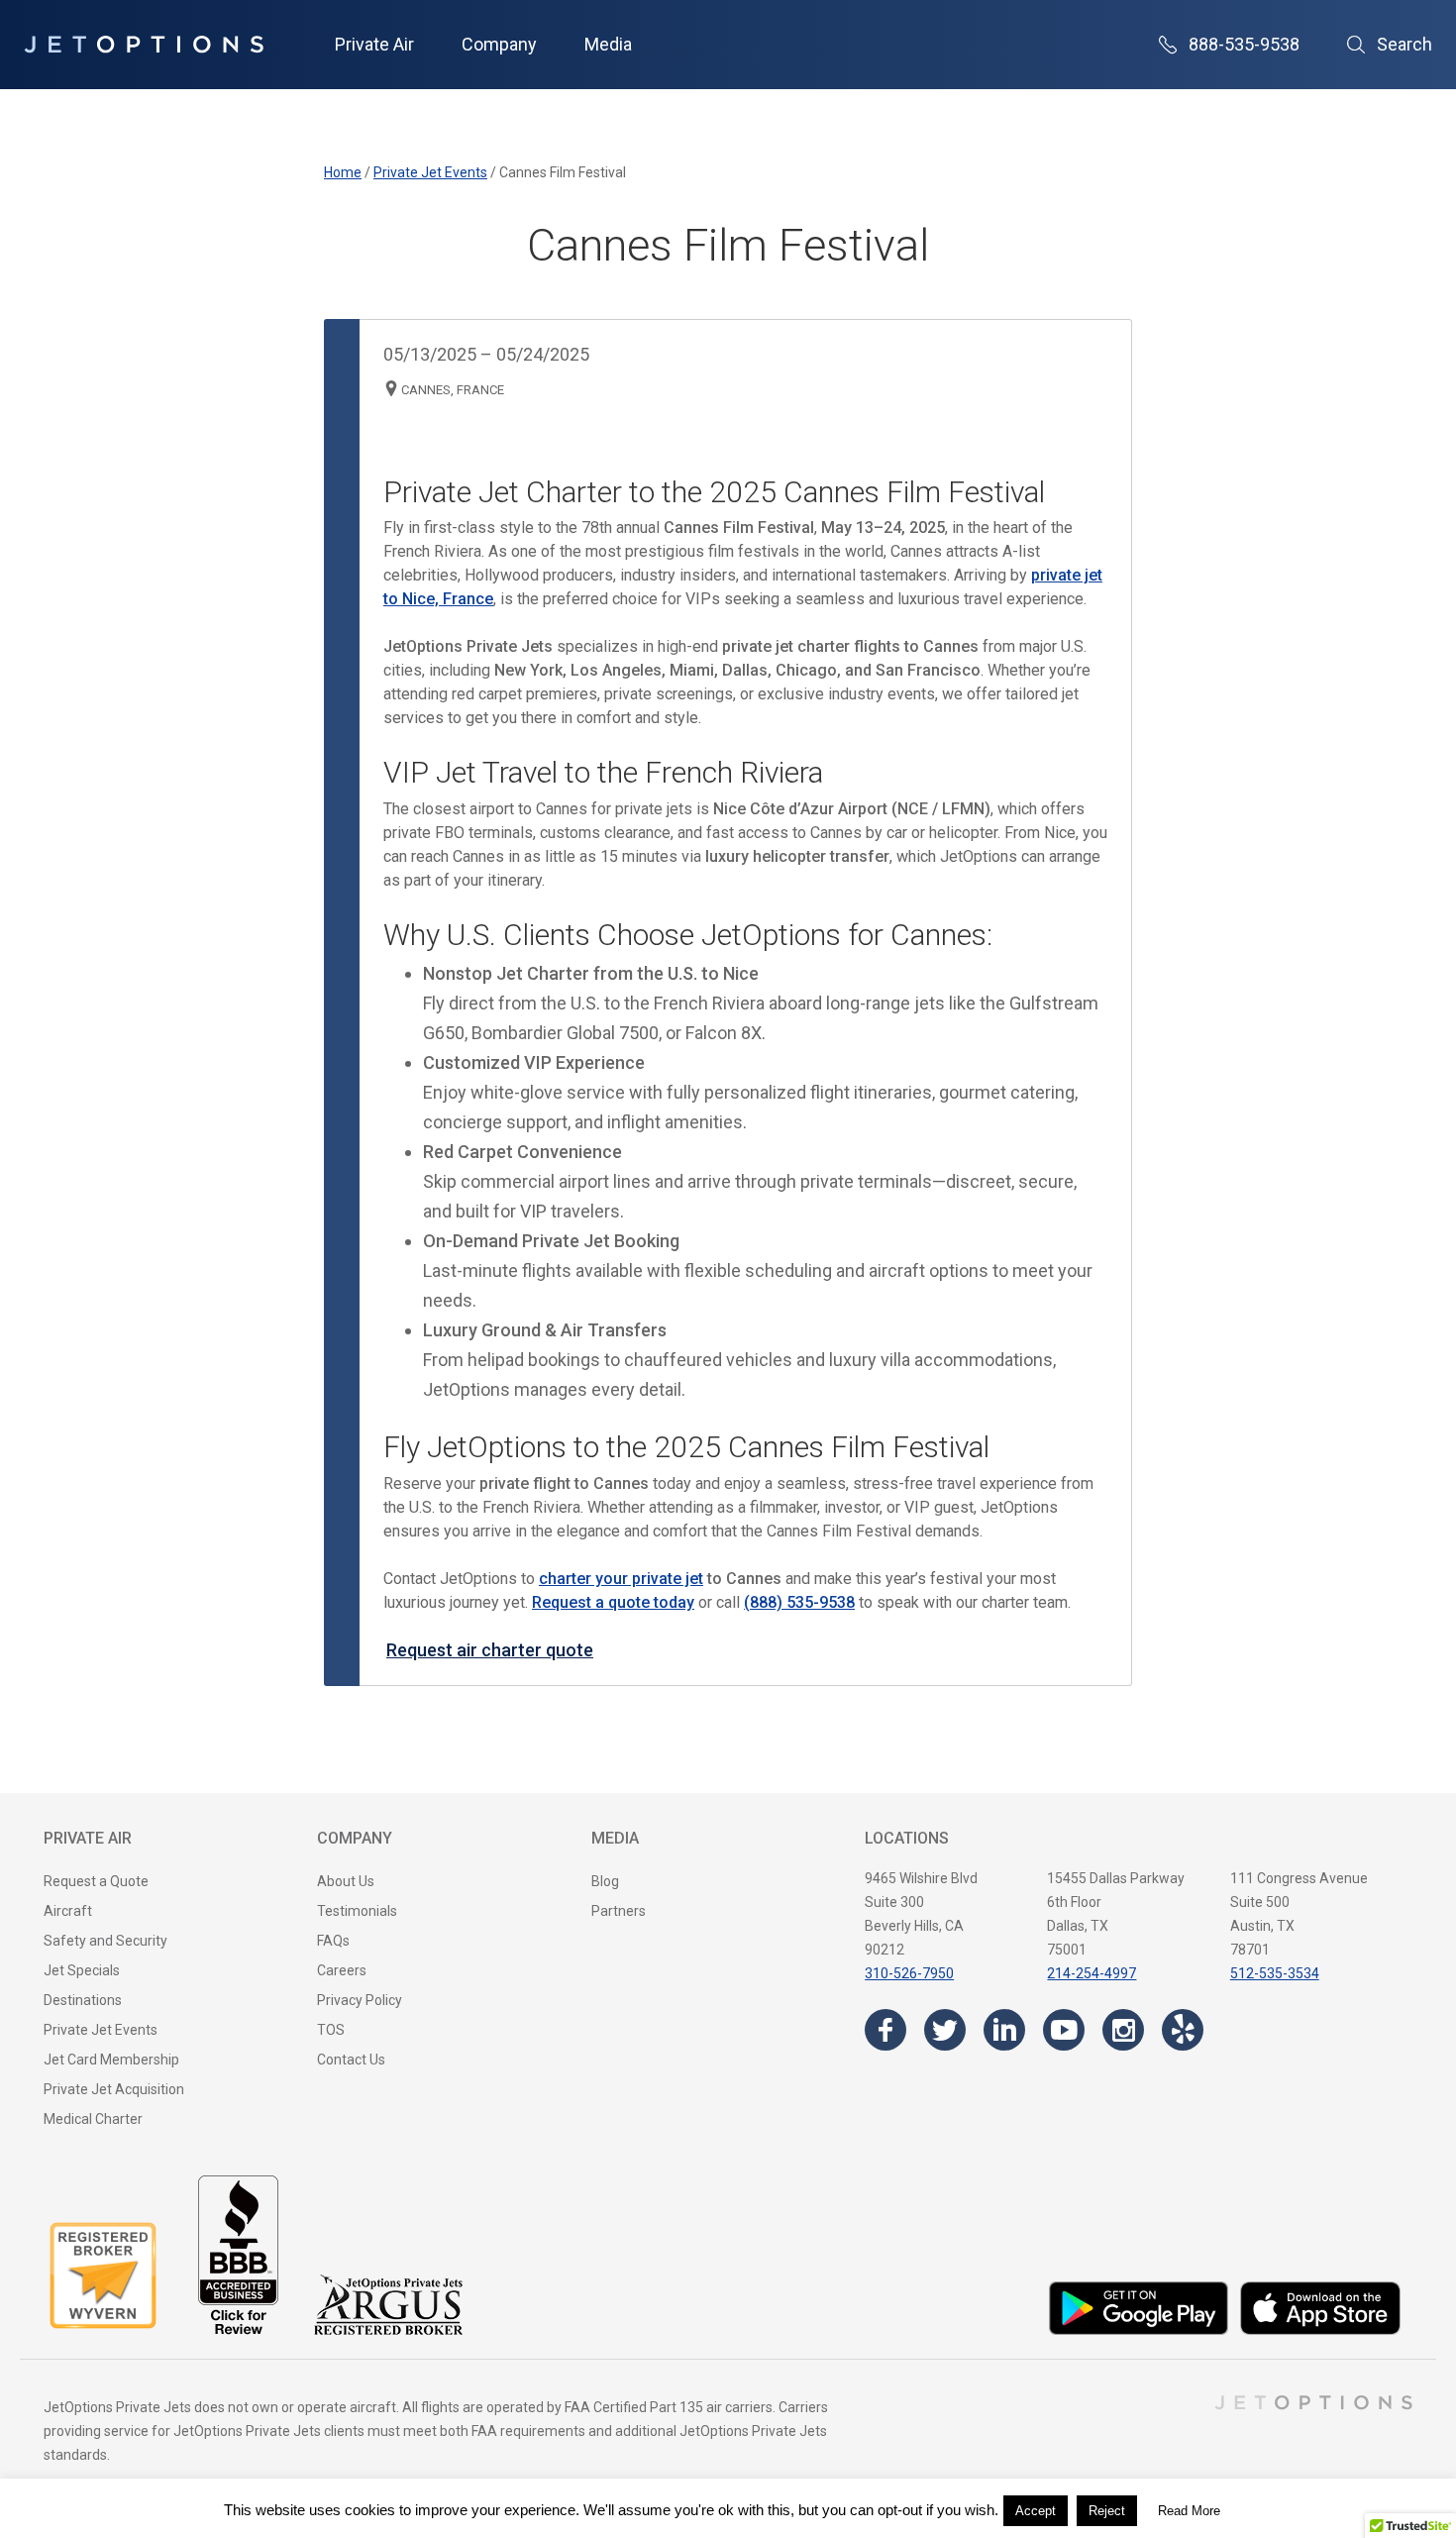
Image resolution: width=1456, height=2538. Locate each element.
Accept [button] (1036, 2511)
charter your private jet (621, 1579)
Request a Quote (96, 1881)
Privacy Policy (360, 2000)
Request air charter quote (490, 1650)
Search (1404, 44)
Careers (342, 1970)
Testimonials (357, 1911)
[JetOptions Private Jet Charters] (144, 45)
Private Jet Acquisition (114, 2089)
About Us (346, 1881)
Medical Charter (93, 2119)
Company (499, 44)
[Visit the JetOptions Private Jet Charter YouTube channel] (1064, 2030)
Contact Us (351, 2060)
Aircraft (68, 1911)
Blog (605, 1881)
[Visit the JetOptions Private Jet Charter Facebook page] (885, 2030)
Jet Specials (82, 1970)
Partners (619, 1911)
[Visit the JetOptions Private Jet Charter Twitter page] (945, 2030)
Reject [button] (1107, 2511)
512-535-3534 (1275, 1973)
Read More (1189, 2511)
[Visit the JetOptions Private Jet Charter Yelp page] (1183, 2030)
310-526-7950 (909, 1973)
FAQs (333, 1941)
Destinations (83, 2000)
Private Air (374, 44)
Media (608, 44)
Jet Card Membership (111, 2060)
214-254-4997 (1092, 1973)
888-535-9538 (1244, 44)
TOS (331, 2030)
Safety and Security (105, 1941)
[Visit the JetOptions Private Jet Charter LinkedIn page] (1004, 2030)
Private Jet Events (101, 2030)
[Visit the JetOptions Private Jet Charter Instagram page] (1123, 2030)
